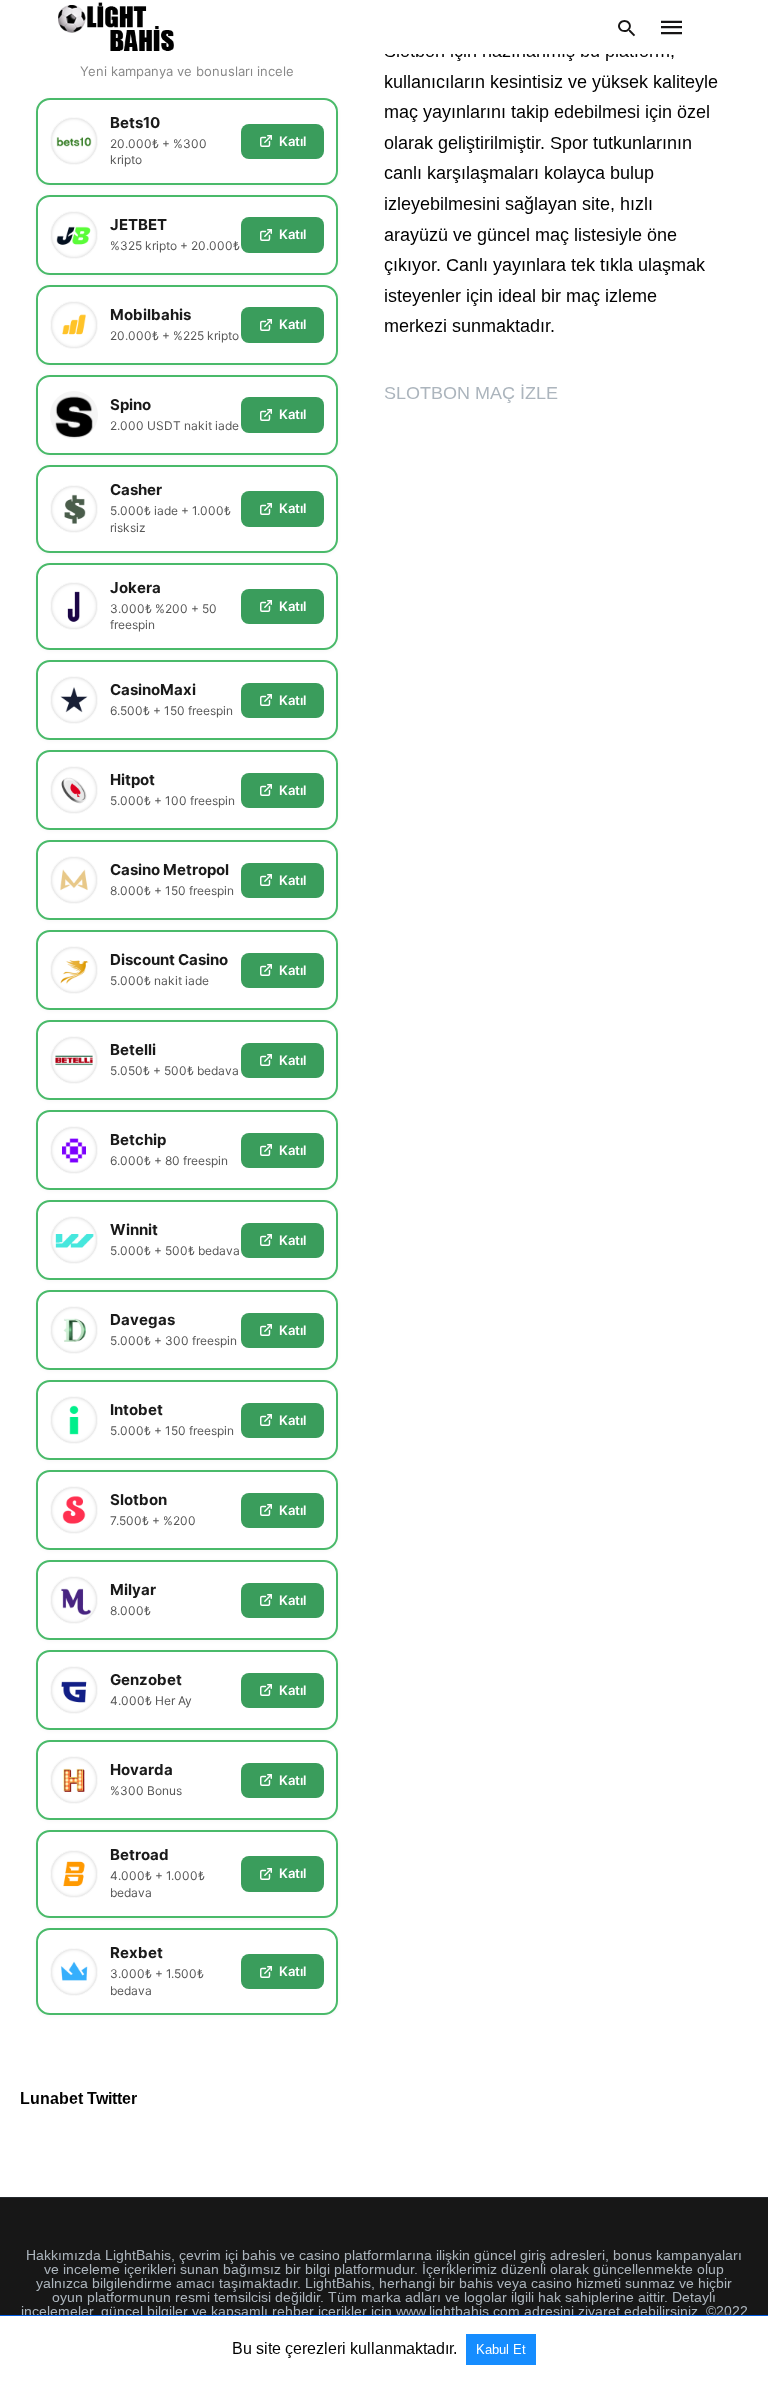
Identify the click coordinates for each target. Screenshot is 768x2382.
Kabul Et (501, 2349)
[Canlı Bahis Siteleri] (116, 27)
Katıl (292, 141)
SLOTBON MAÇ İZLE (471, 393)
